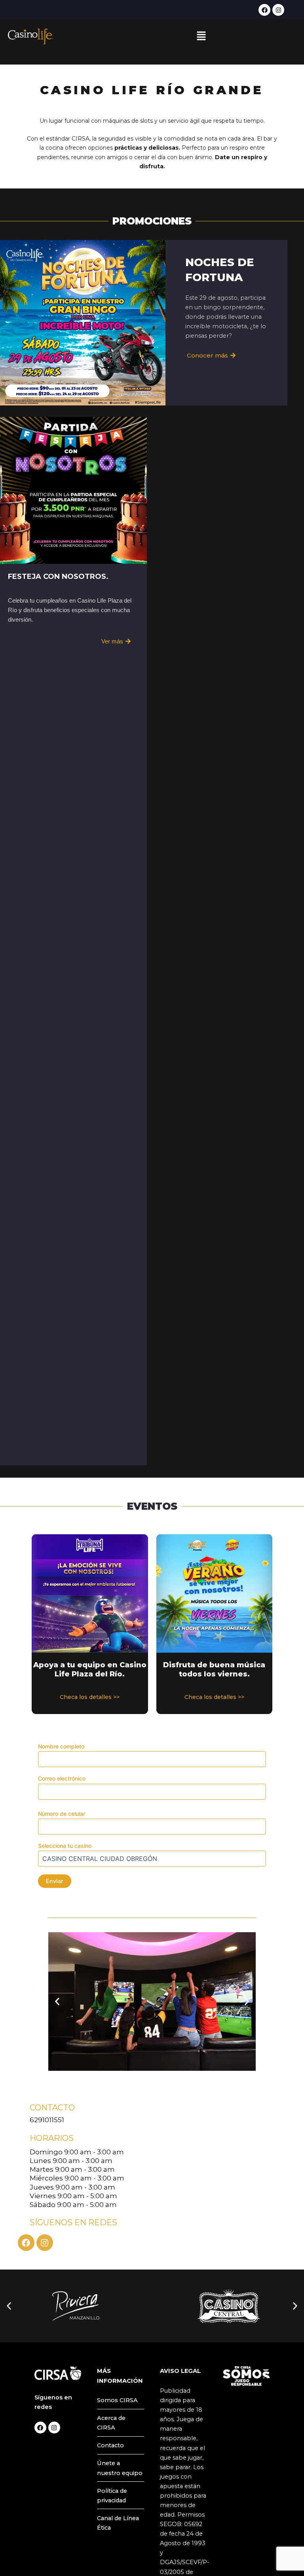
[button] (201, 36)
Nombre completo (61, 1746)
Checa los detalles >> (90, 1697)
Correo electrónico (62, 1778)
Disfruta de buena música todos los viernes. (214, 1669)
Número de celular (62, 1814)
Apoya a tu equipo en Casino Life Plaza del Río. (90, 1669)
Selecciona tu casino (65, 1846)
